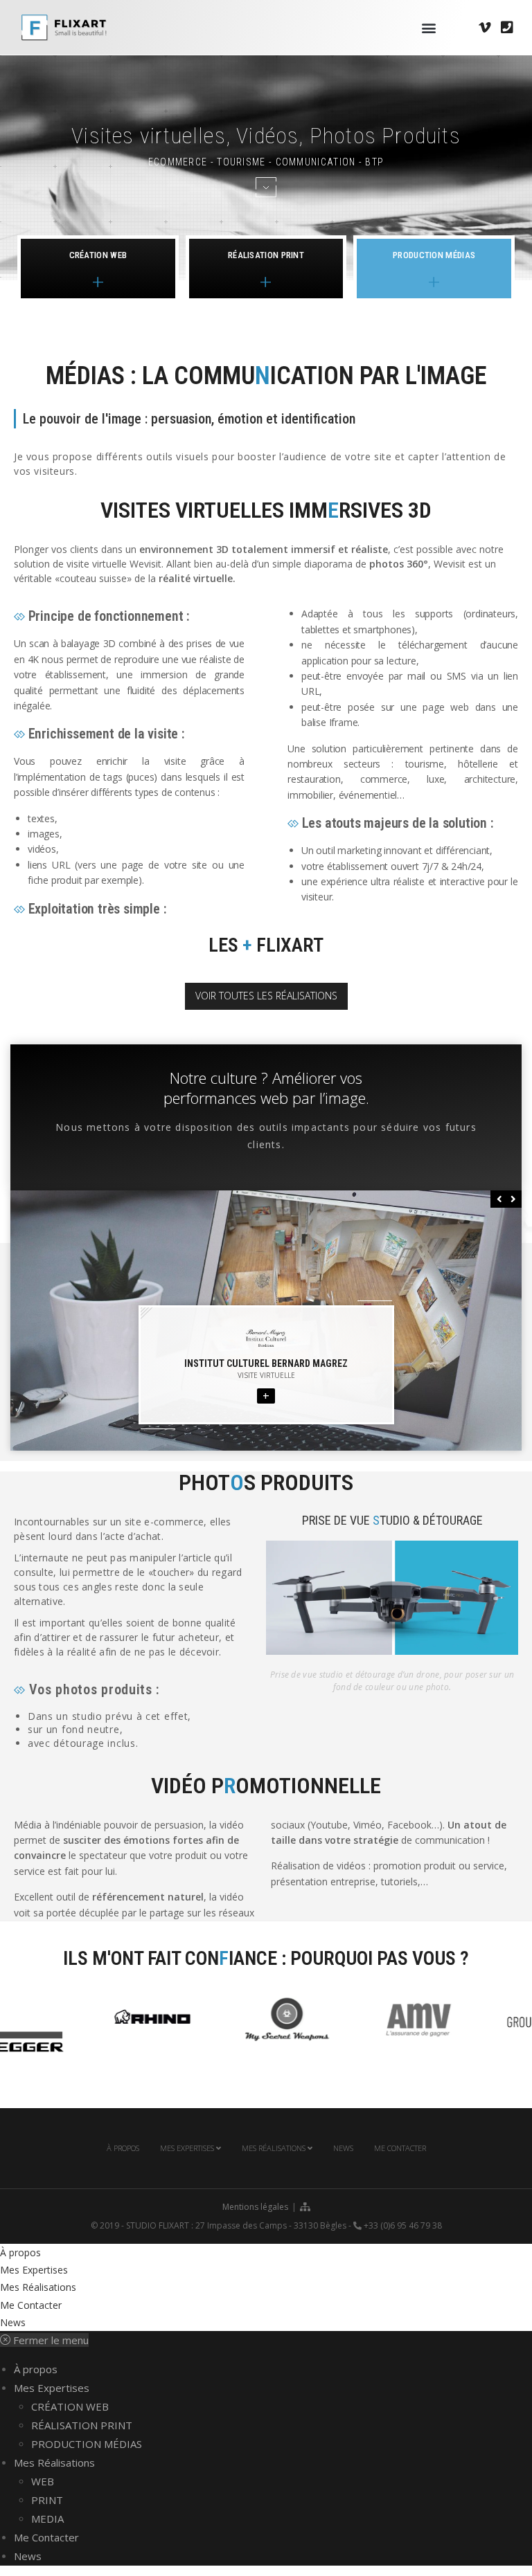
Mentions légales (255, 2207)
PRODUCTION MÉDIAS (87, 2444)
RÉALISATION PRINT (82, 2425)
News (343, 2148)
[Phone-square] (507, 28)
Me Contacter (400, 2148)
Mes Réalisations (275, 2148)
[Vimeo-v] (485, 28)
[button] (429, 27)
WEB (43, 2481)
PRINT (47, 2500)
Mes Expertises (188, 2148)
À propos (123, 2148)
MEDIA (47, 2519)
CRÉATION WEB (70, 2406)
